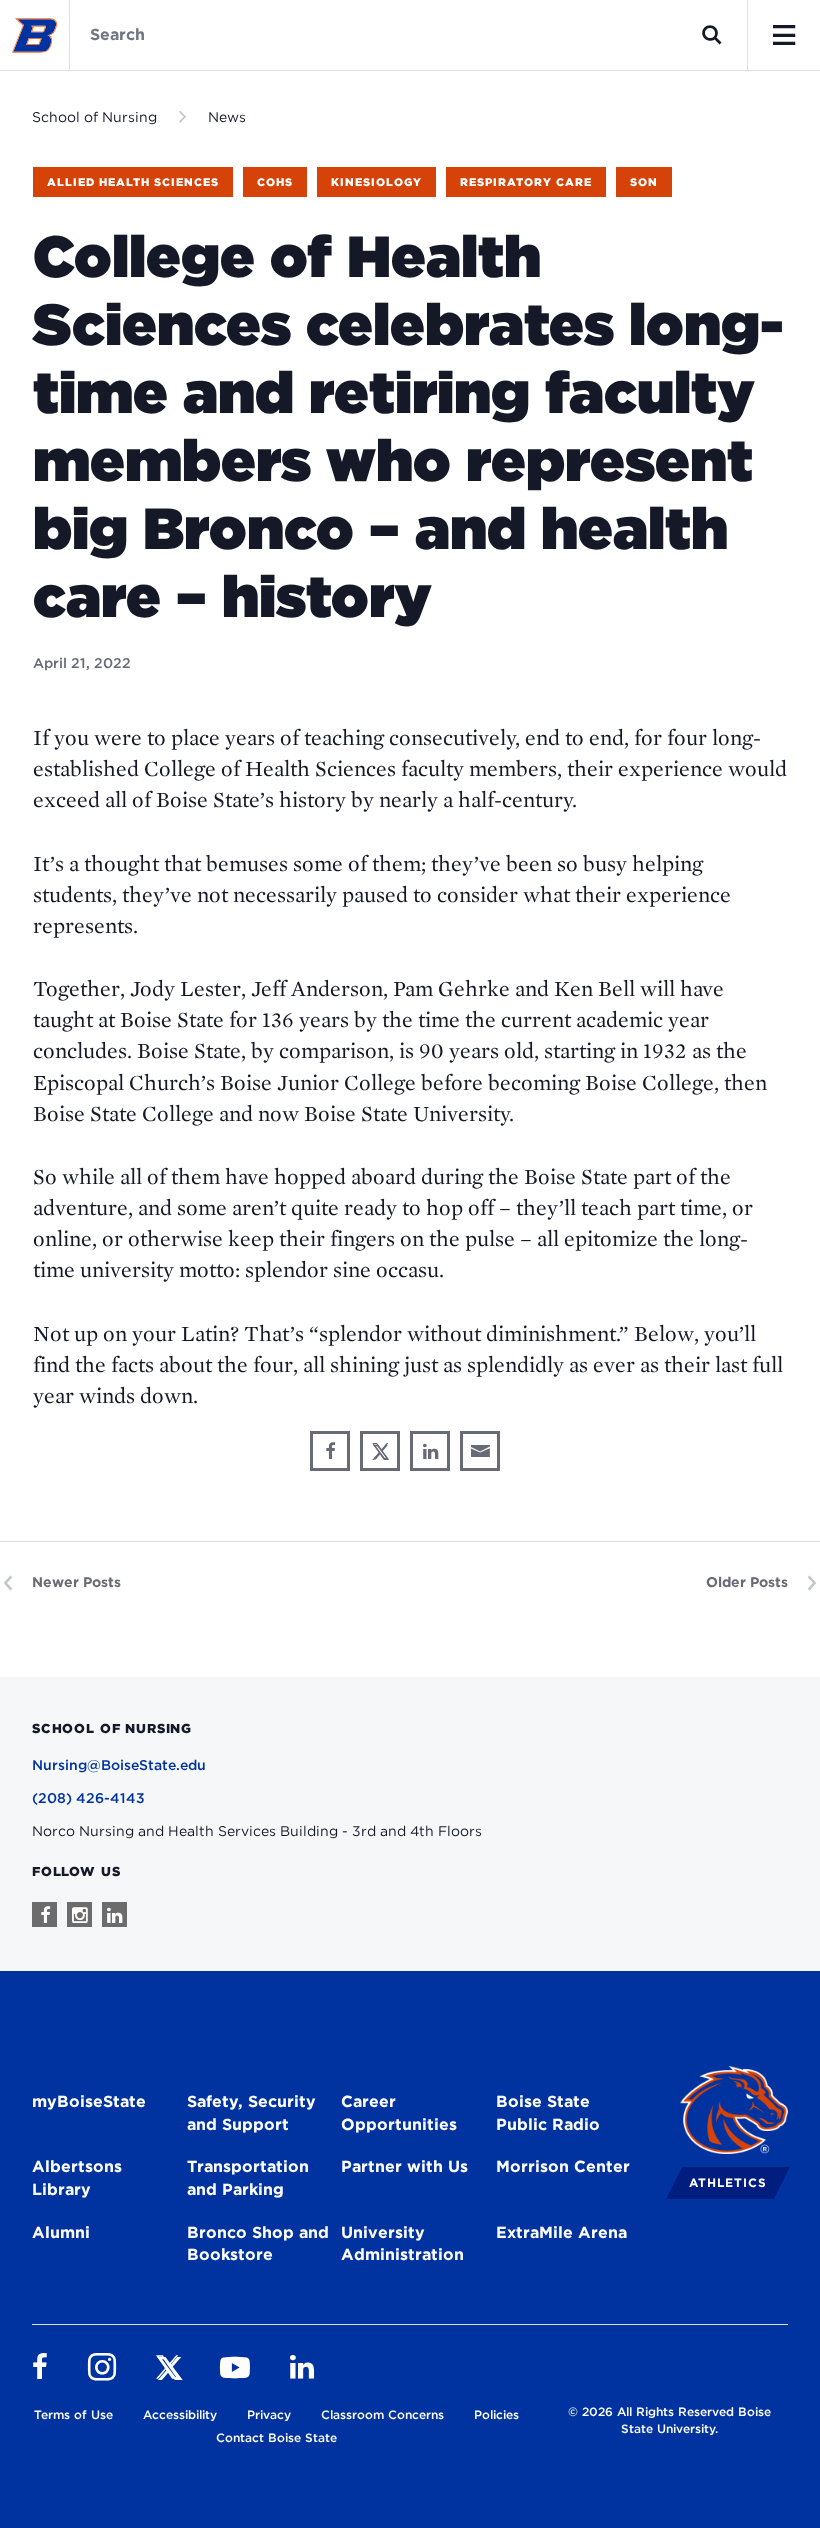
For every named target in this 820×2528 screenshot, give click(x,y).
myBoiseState (89, 2101)
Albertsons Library (77, 2178)
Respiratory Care (526, 182)
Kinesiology (376, 182)
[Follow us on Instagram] (79, 1914)
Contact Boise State (276, 2437)
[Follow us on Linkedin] (114, 1914)
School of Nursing (94, 117)
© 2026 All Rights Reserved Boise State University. (669, 2420)
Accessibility (180, 2414)
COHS (275, 182)
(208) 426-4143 (88, 1798)
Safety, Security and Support (251, 2113)
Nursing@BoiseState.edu (119, 1765)
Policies (496, 2414)
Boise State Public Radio (548, 2113)
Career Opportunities (399, 2113)
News (227, 117)
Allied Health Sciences (133, 182)
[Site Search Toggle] (712, 35)
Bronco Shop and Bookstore (258, 2244)
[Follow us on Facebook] (44, 1914)
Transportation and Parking (248, 2178)
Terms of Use (73, 2414)
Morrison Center (563, 2166)
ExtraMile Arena (561, 2232)
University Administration (402, 2244)
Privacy (269, 2414)
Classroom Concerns (382, 2414)
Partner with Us (404, 2166)
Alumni (61, 2232)
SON (644, 182)
